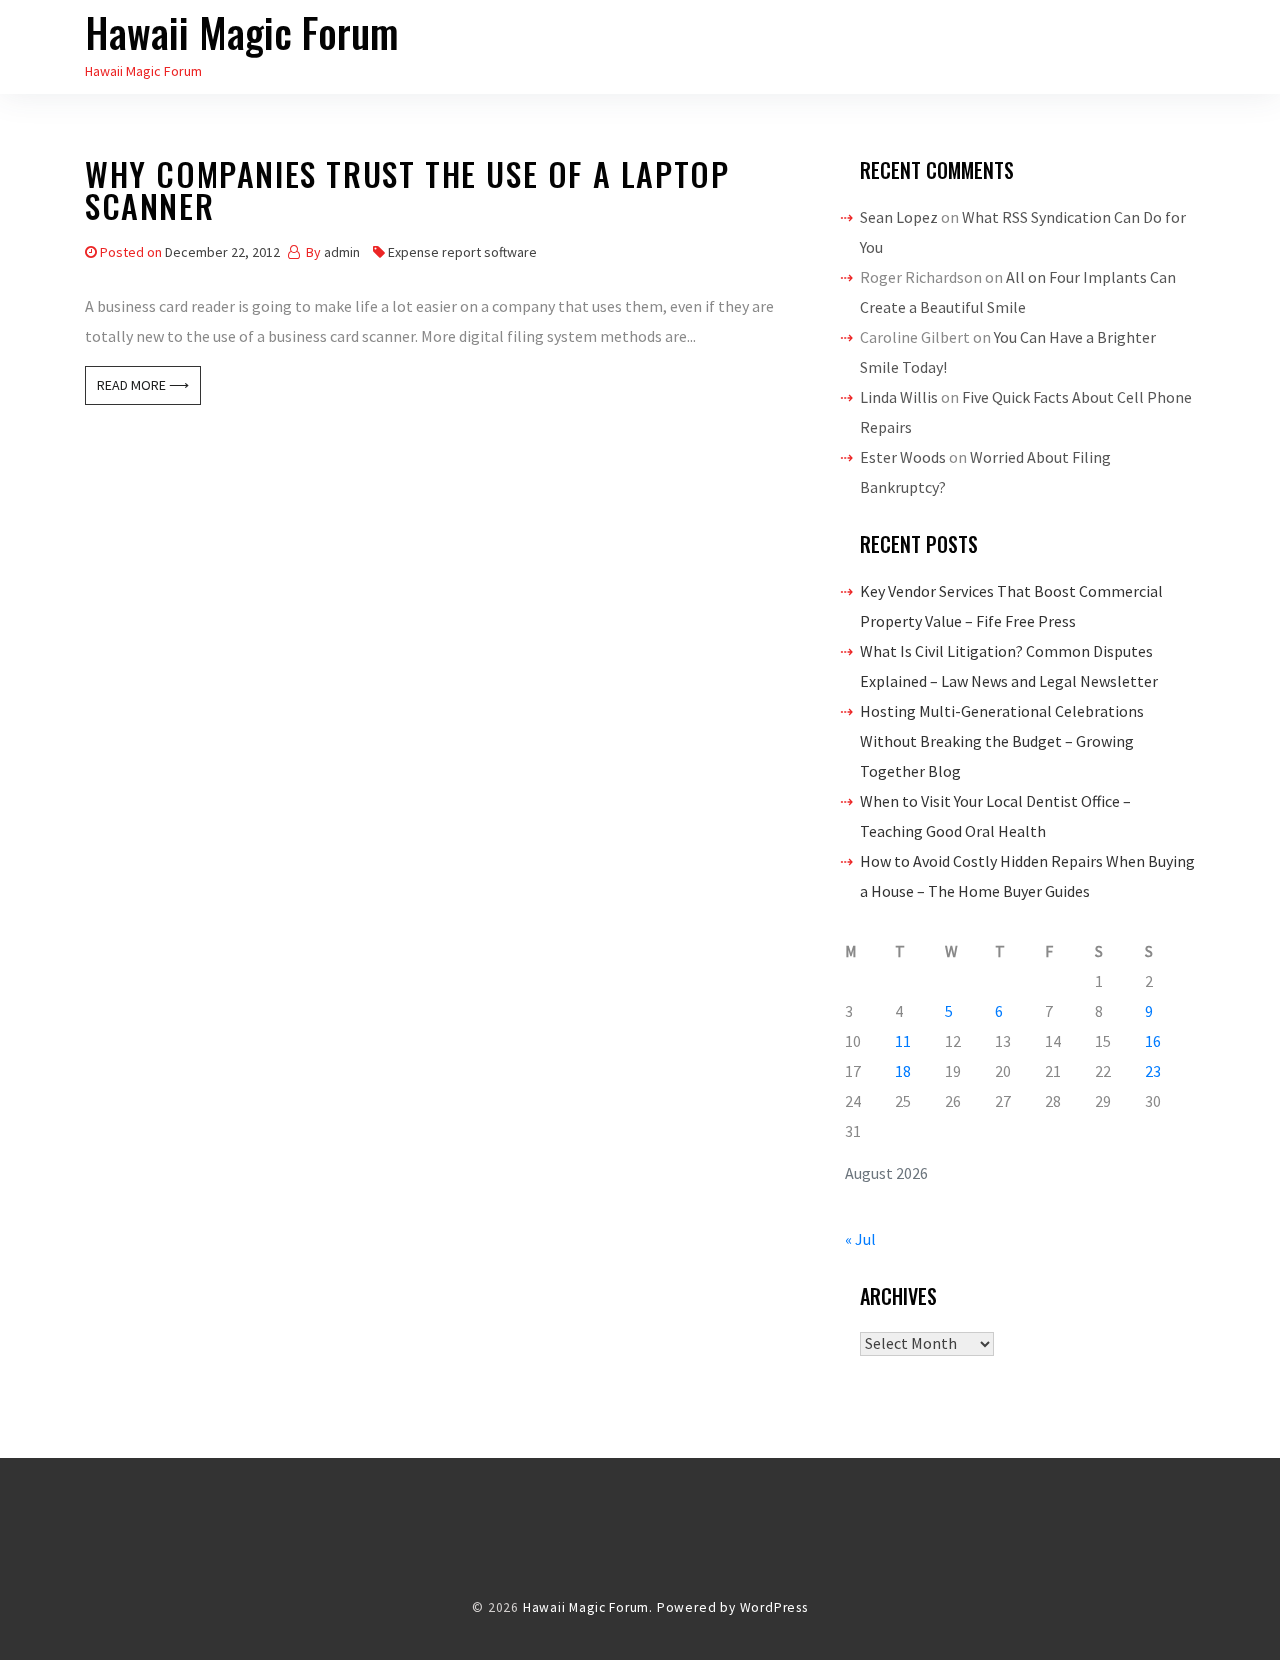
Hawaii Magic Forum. (588, 1607)
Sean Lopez (899, 217)
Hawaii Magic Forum (242, 32)
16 (1153, 1041)
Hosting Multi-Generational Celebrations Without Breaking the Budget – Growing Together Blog (1002, 741)
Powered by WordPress (732, 1607)
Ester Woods (903, 457)
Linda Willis (899, 397)
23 (1153, 1071)
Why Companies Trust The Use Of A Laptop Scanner (407, 193)
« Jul (860, 1239)
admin (342, 252)
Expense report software (462, 252)
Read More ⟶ (143, 385)
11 (903, 1041)
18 (903, 1071)
